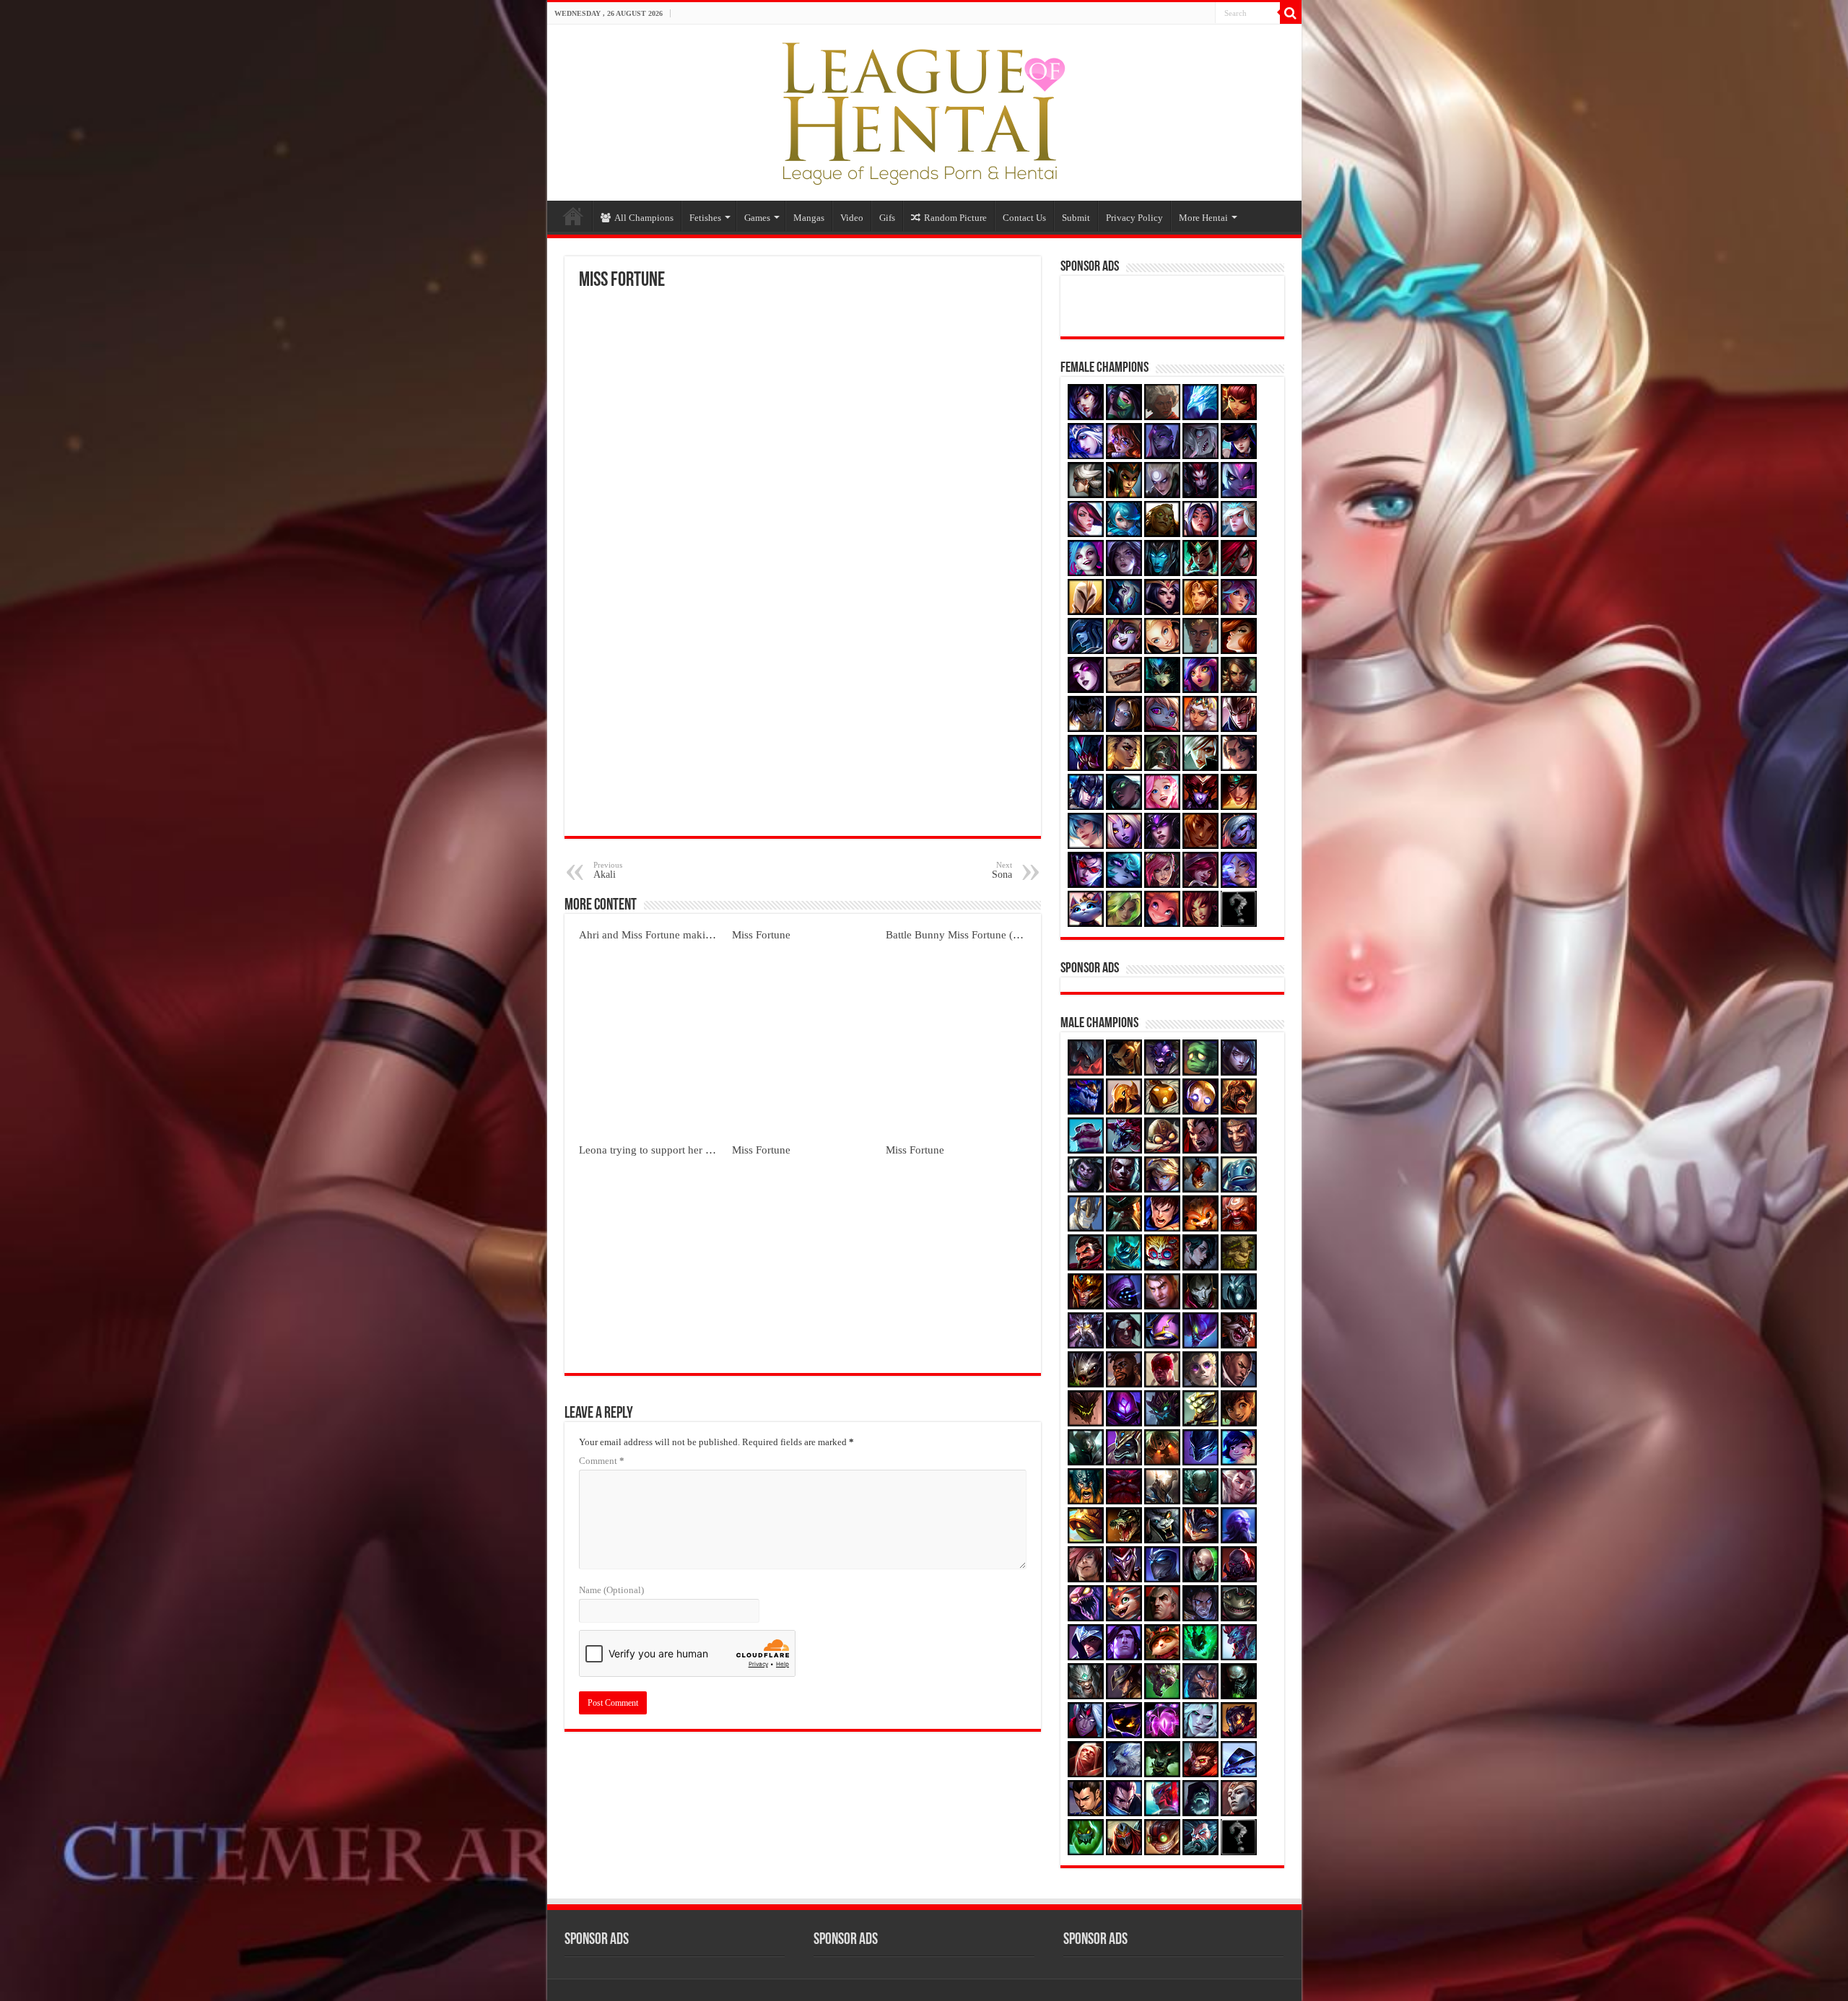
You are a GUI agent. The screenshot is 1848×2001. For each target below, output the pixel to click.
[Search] (1291, 13)
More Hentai (1203, 218)
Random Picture (955, 218)
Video (852, 218)
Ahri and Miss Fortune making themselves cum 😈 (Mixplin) (716, 934)
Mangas (809, 218)
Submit (1076, 218)
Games (757, 218)
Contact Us (1024, 218)
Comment (602, 1461)
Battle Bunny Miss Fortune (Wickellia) (972, 934)
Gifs (887, 218)
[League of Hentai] (924, 110)
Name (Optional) (611, 1590)
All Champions (644, 218)
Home (573, 216)
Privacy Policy (1134, 218)
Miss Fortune (761, 934)
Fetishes (705, 218)
